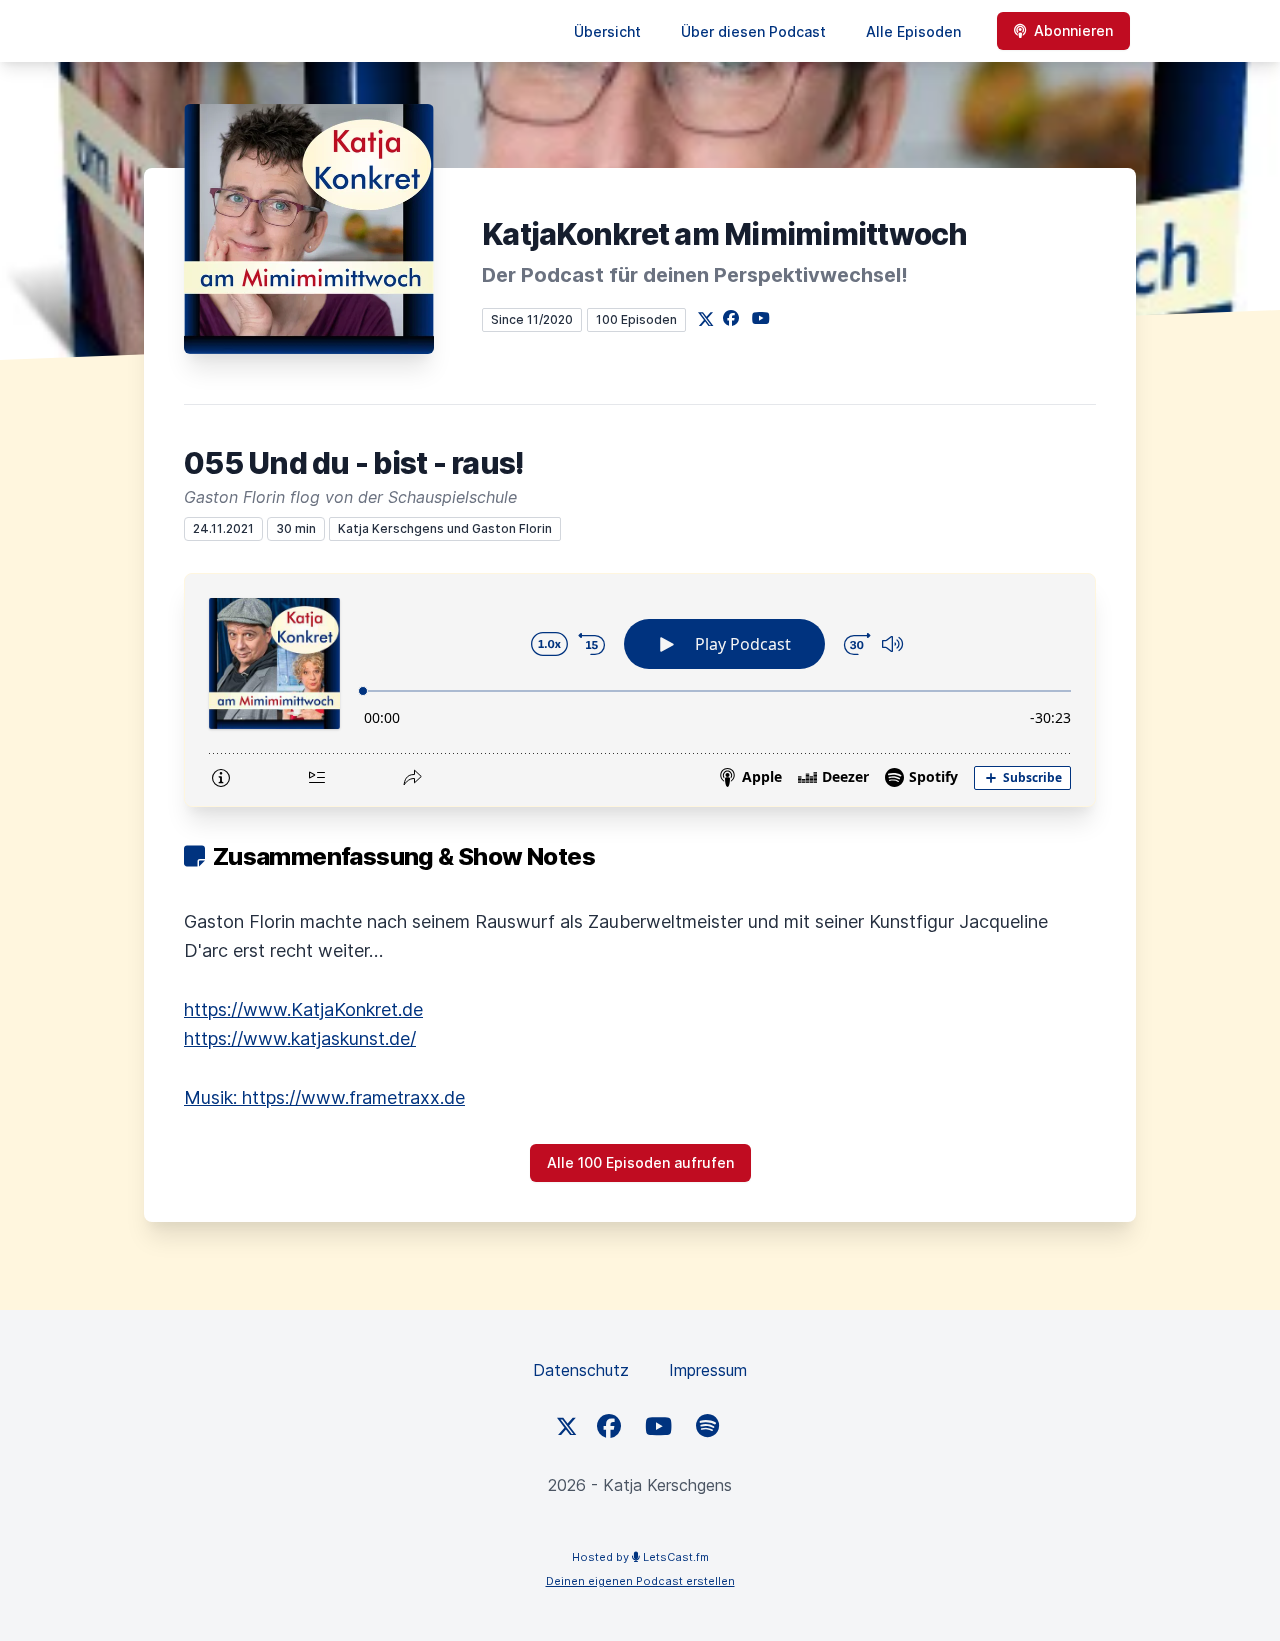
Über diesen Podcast (753, 31)
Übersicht (607, 31)
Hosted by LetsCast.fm (640, 1557)
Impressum (708, 1370)
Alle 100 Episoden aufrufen (640, 1162)
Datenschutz (581, 1370)
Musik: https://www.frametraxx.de (324, 1097)
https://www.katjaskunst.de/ (300, 1038)
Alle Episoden (913, 31)
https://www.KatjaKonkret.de (303, 1009)
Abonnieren (1073, 30)
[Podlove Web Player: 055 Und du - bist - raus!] (640, 690)
